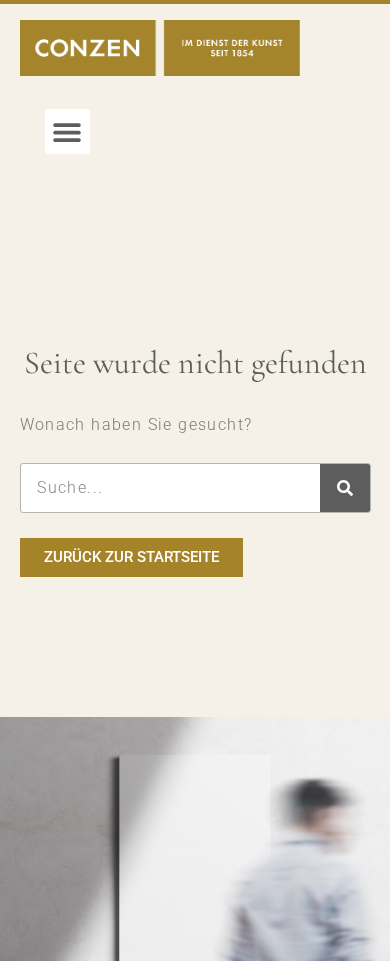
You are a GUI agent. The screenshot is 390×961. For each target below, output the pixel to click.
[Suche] (345, 488)
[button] (67, 131)
